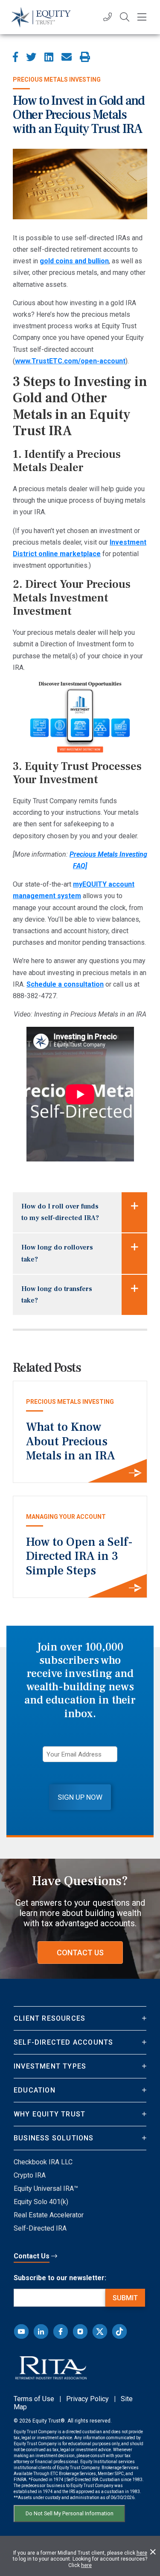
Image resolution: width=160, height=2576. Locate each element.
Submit (125, 2298)
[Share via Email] (67, 57)
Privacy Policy (87, 2399)
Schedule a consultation (65, 984)
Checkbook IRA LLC (43, 2162)
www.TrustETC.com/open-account (70, 361)
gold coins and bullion (74, 261)
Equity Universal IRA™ (46, 2188)
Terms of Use (34, 2399)
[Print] (85, 57)
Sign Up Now (80, 1797)
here (142, 2553)
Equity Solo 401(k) (41, 2202)
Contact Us (80, 1953)
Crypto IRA (30, 2175)
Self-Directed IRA (40, 2228)
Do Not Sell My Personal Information (70, 2513)
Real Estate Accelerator (49, 2215)
